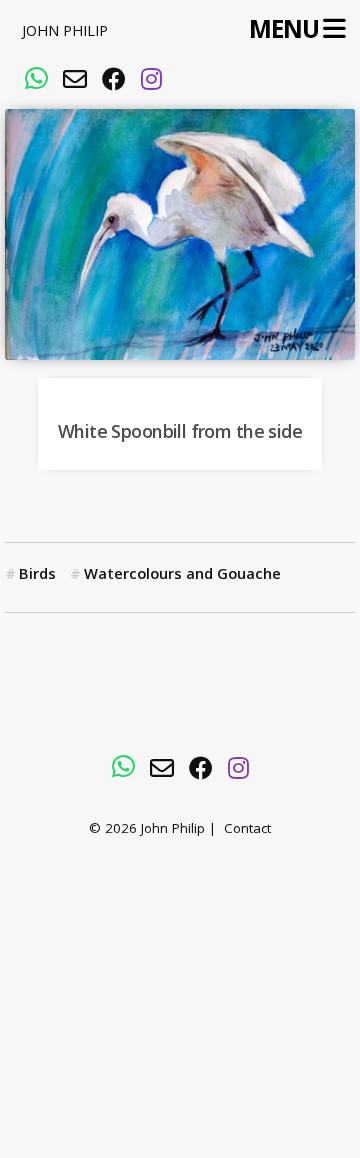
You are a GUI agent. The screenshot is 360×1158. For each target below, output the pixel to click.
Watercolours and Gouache (182, 576)
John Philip (65, 33)
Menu (283, 30)
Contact (247, 830)
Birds (37, 576)
